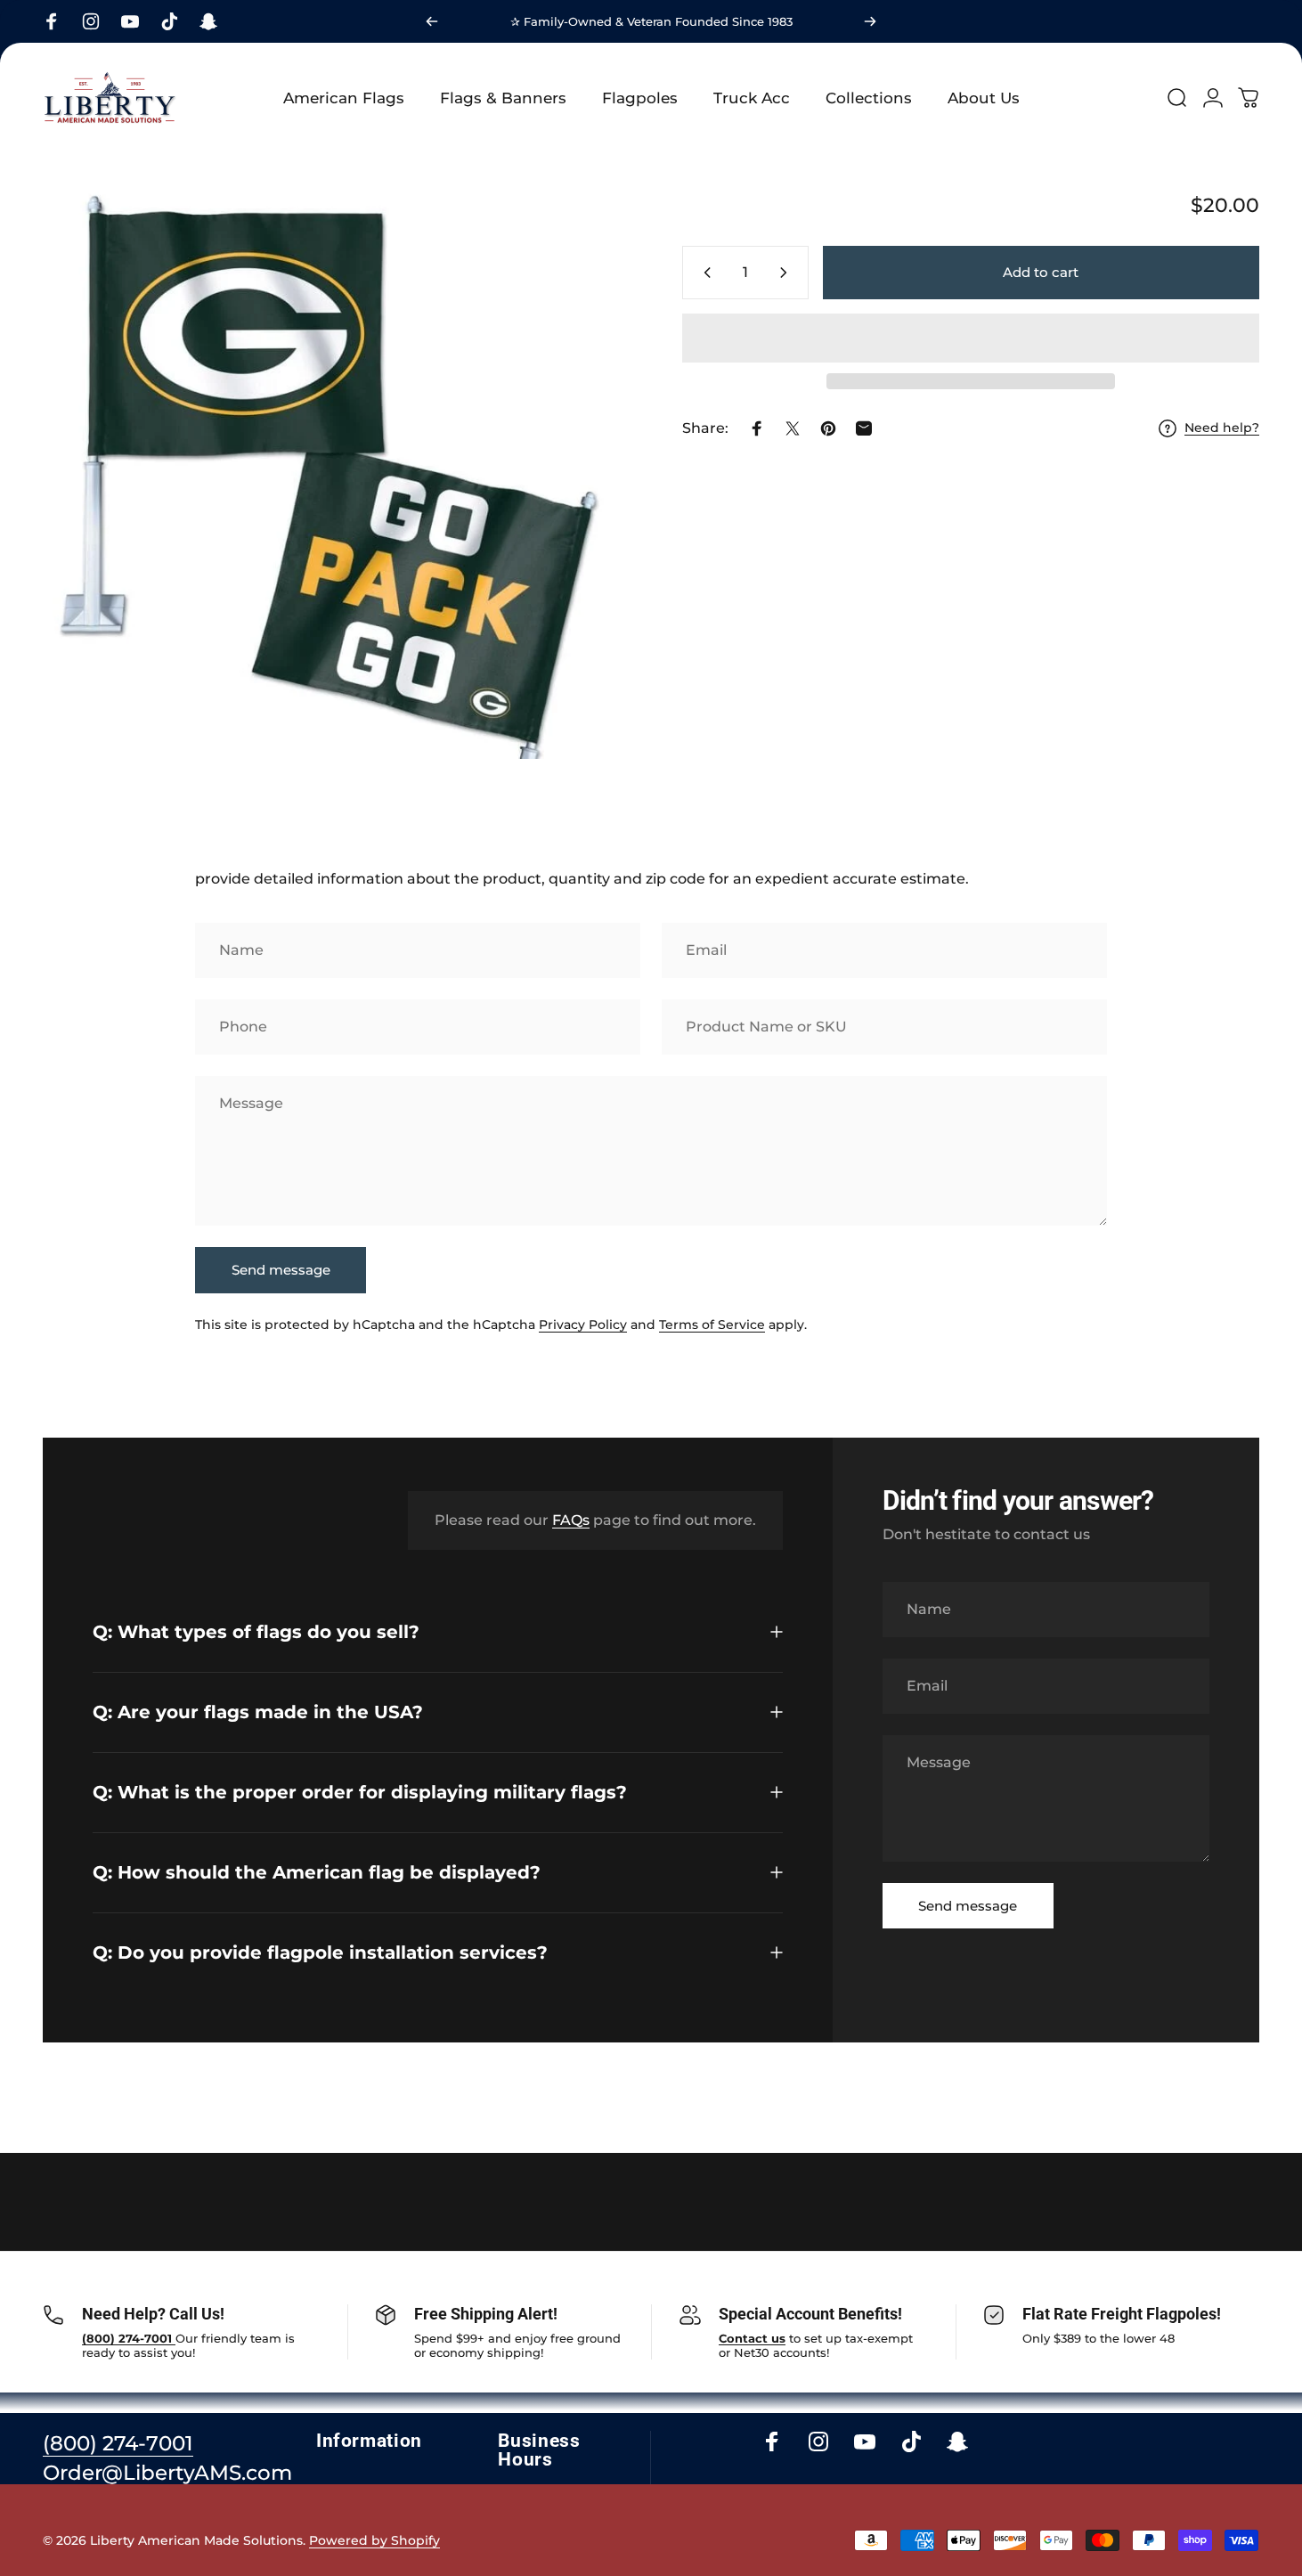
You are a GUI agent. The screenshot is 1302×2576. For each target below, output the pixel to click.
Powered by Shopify (374, 2540)
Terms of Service (712, 1325)
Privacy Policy (583, 1325)
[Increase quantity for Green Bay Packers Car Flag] (787, 273)
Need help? (1222, 428)
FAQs (571, 1520)
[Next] (870, 21)
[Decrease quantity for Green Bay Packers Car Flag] (704, 273)
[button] (971, 338)
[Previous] (432, 21)
